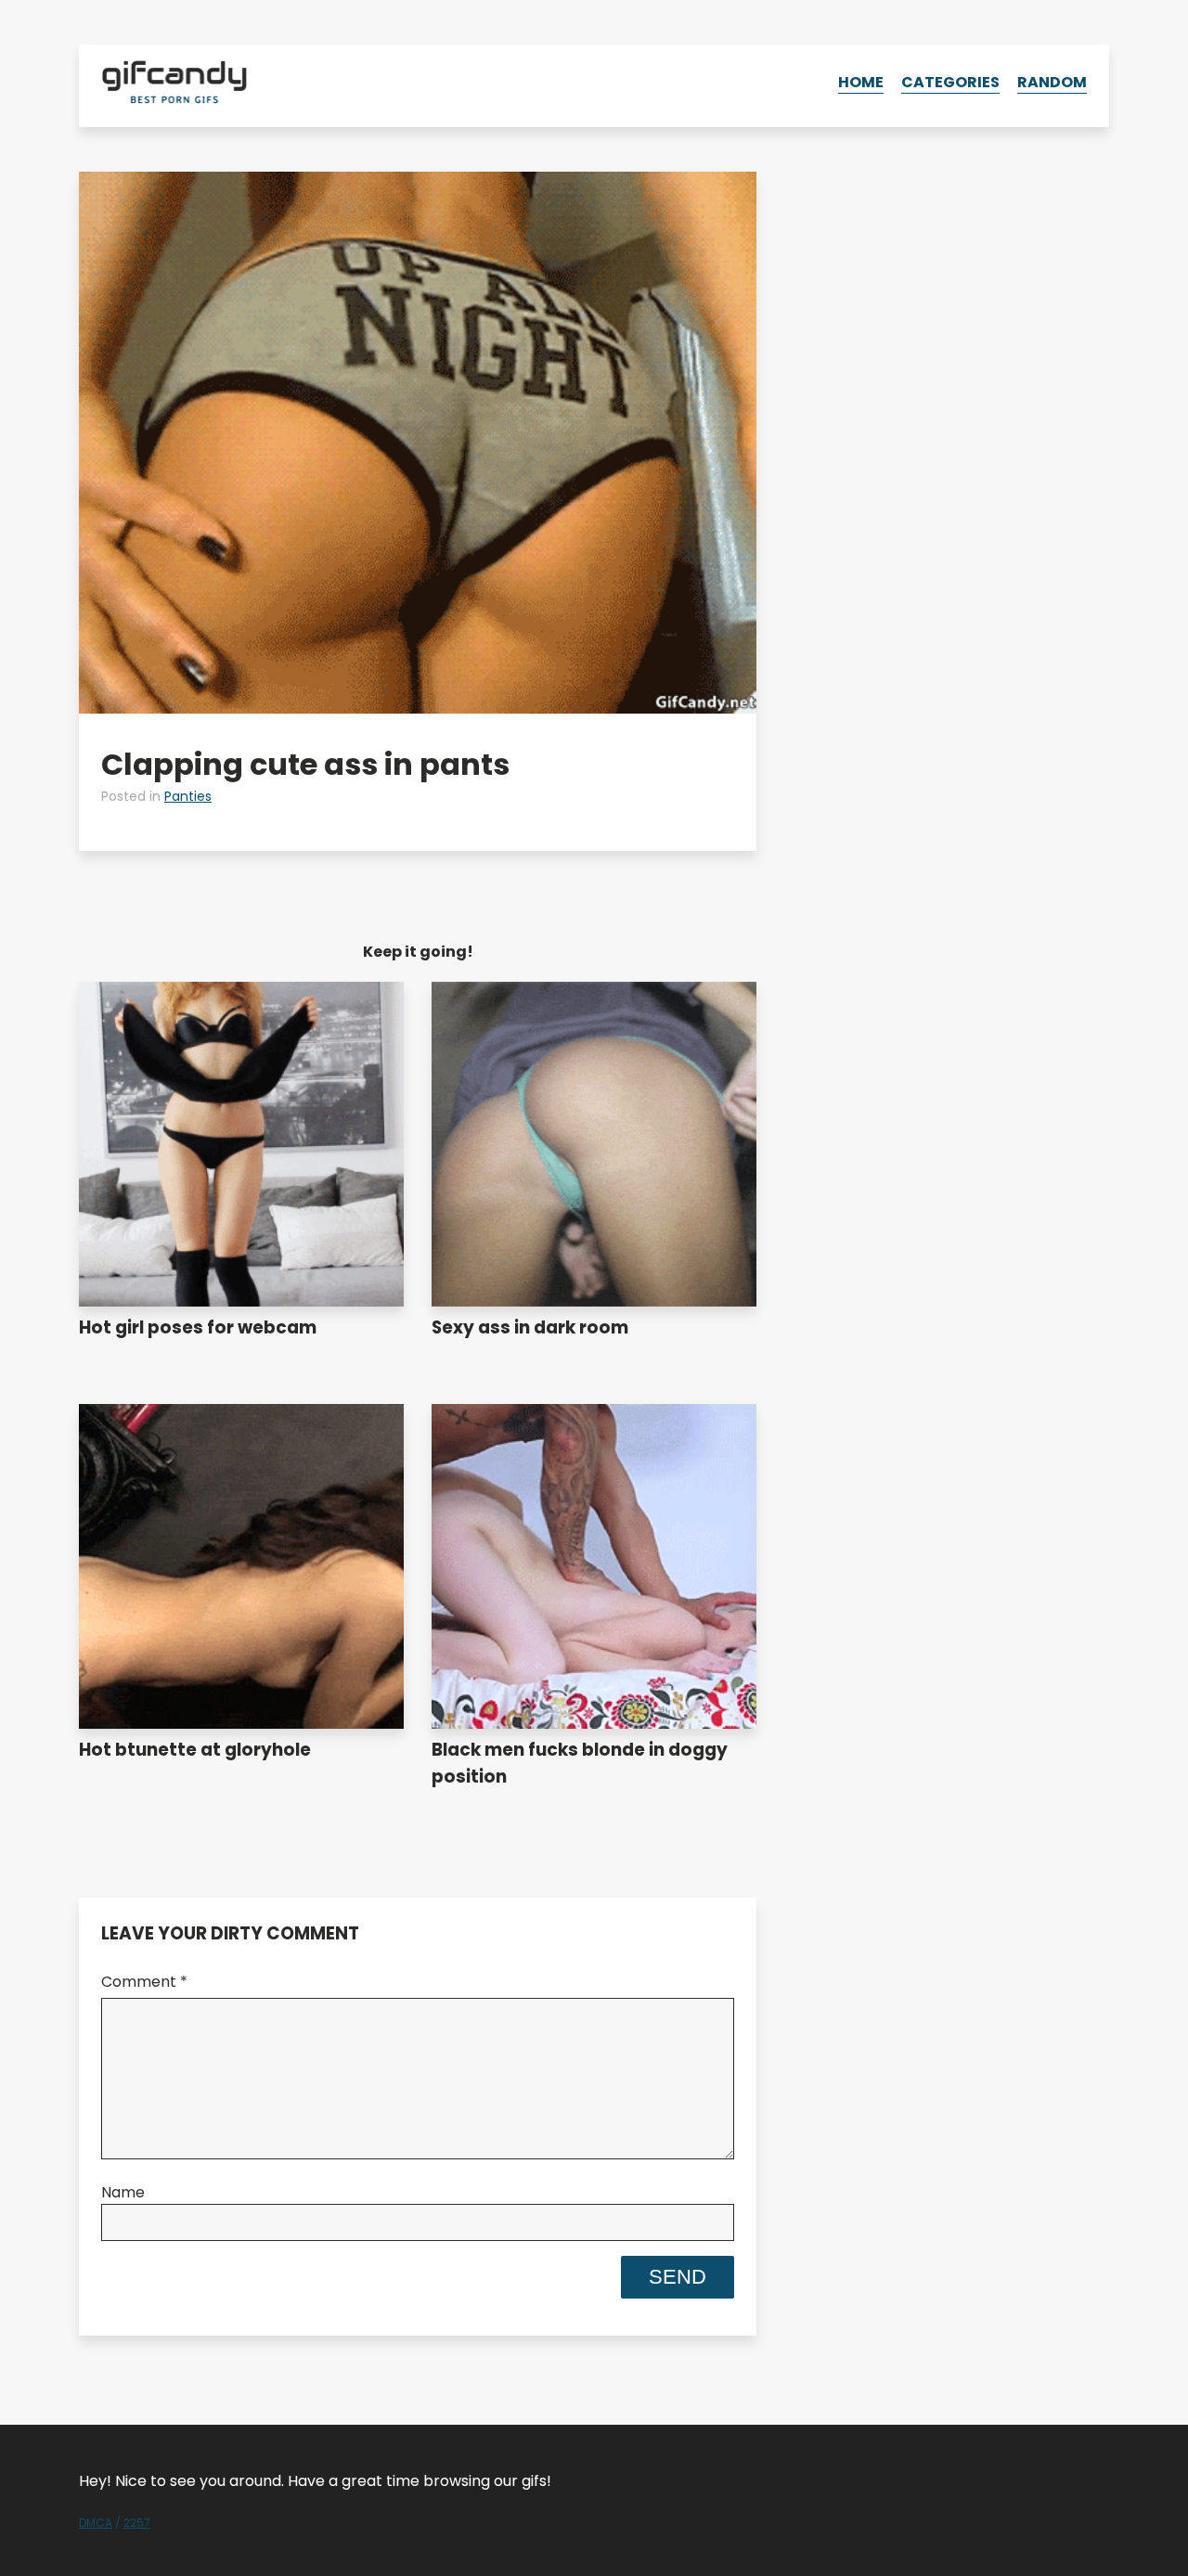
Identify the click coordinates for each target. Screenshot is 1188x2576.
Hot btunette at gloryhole (195, 1750)
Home (861, 82)
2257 (137, 2523)
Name (123, 2192)
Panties (188, 796)
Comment (144, 1982)
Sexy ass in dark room (530, 1327)
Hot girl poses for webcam (198, 1327)
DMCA (96, 2523)
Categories (950, 82)
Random (1052, 82)
